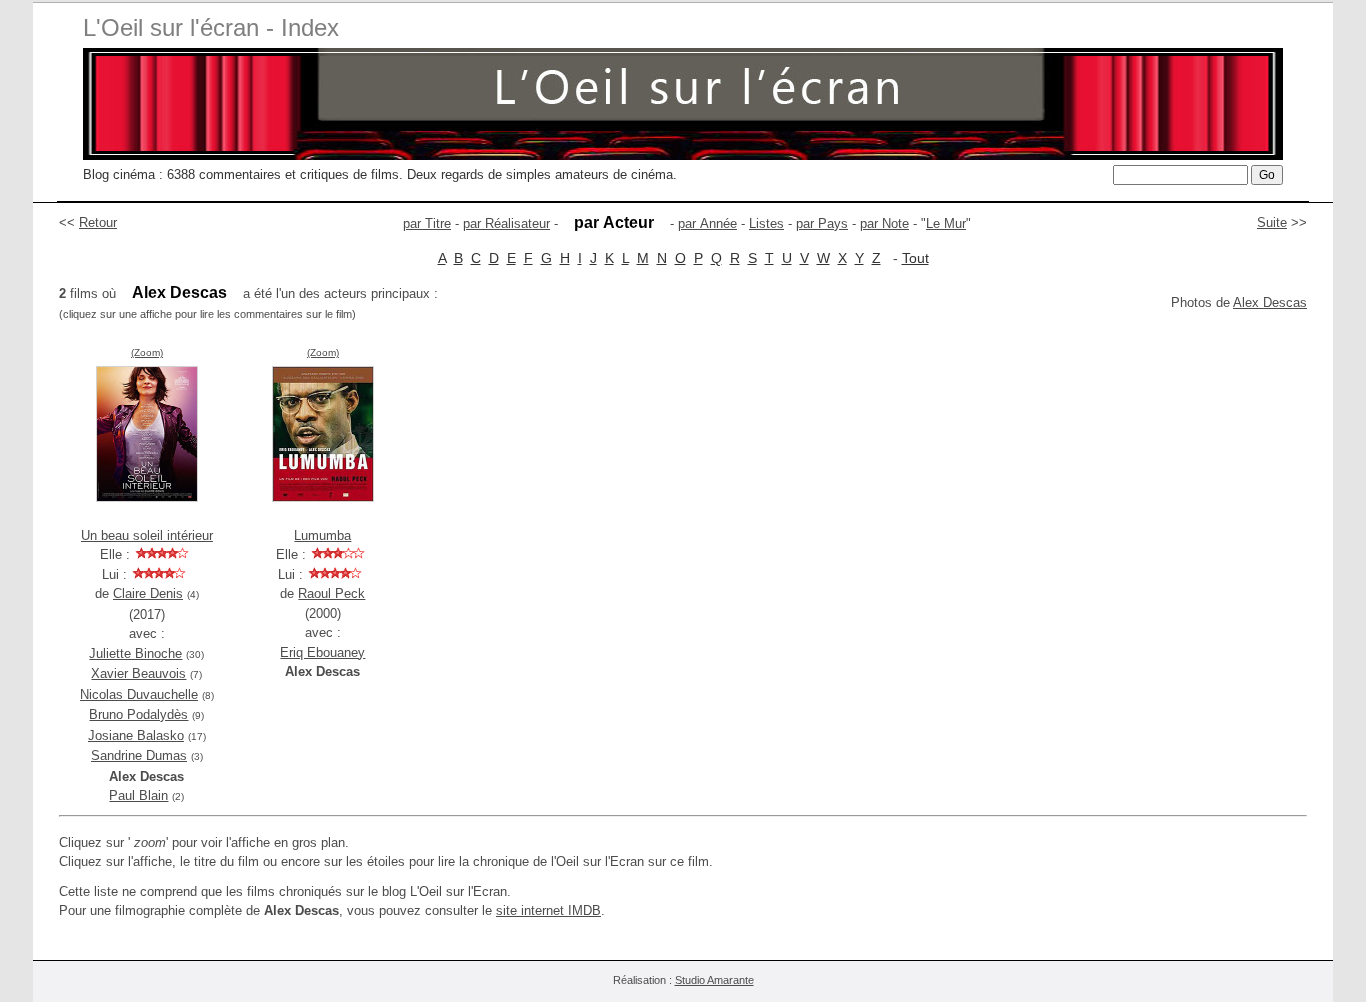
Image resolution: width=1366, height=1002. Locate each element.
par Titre (427, 223)
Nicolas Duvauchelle (139, 694)
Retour (98, 222)
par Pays (822, 223)
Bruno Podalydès (138, 714)
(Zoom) (147, 352)
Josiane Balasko (136, 735)
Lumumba (322, 535)
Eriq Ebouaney (322, 652)
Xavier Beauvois (138, 673)
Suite (1272, 222)
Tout (915, 258)
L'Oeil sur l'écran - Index (211, 27)
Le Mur (946, 223)
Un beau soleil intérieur (147, 535)
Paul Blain (138, 795)
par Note (884, 223)
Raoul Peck (331, 593)
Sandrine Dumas (139, 755)
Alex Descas (1270, 302)
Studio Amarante (714, 980)
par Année (707, 223)
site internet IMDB (548, 910)
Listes (766, 223)
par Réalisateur (506, 223)
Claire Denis (148, 593)
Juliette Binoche (135, 653)
